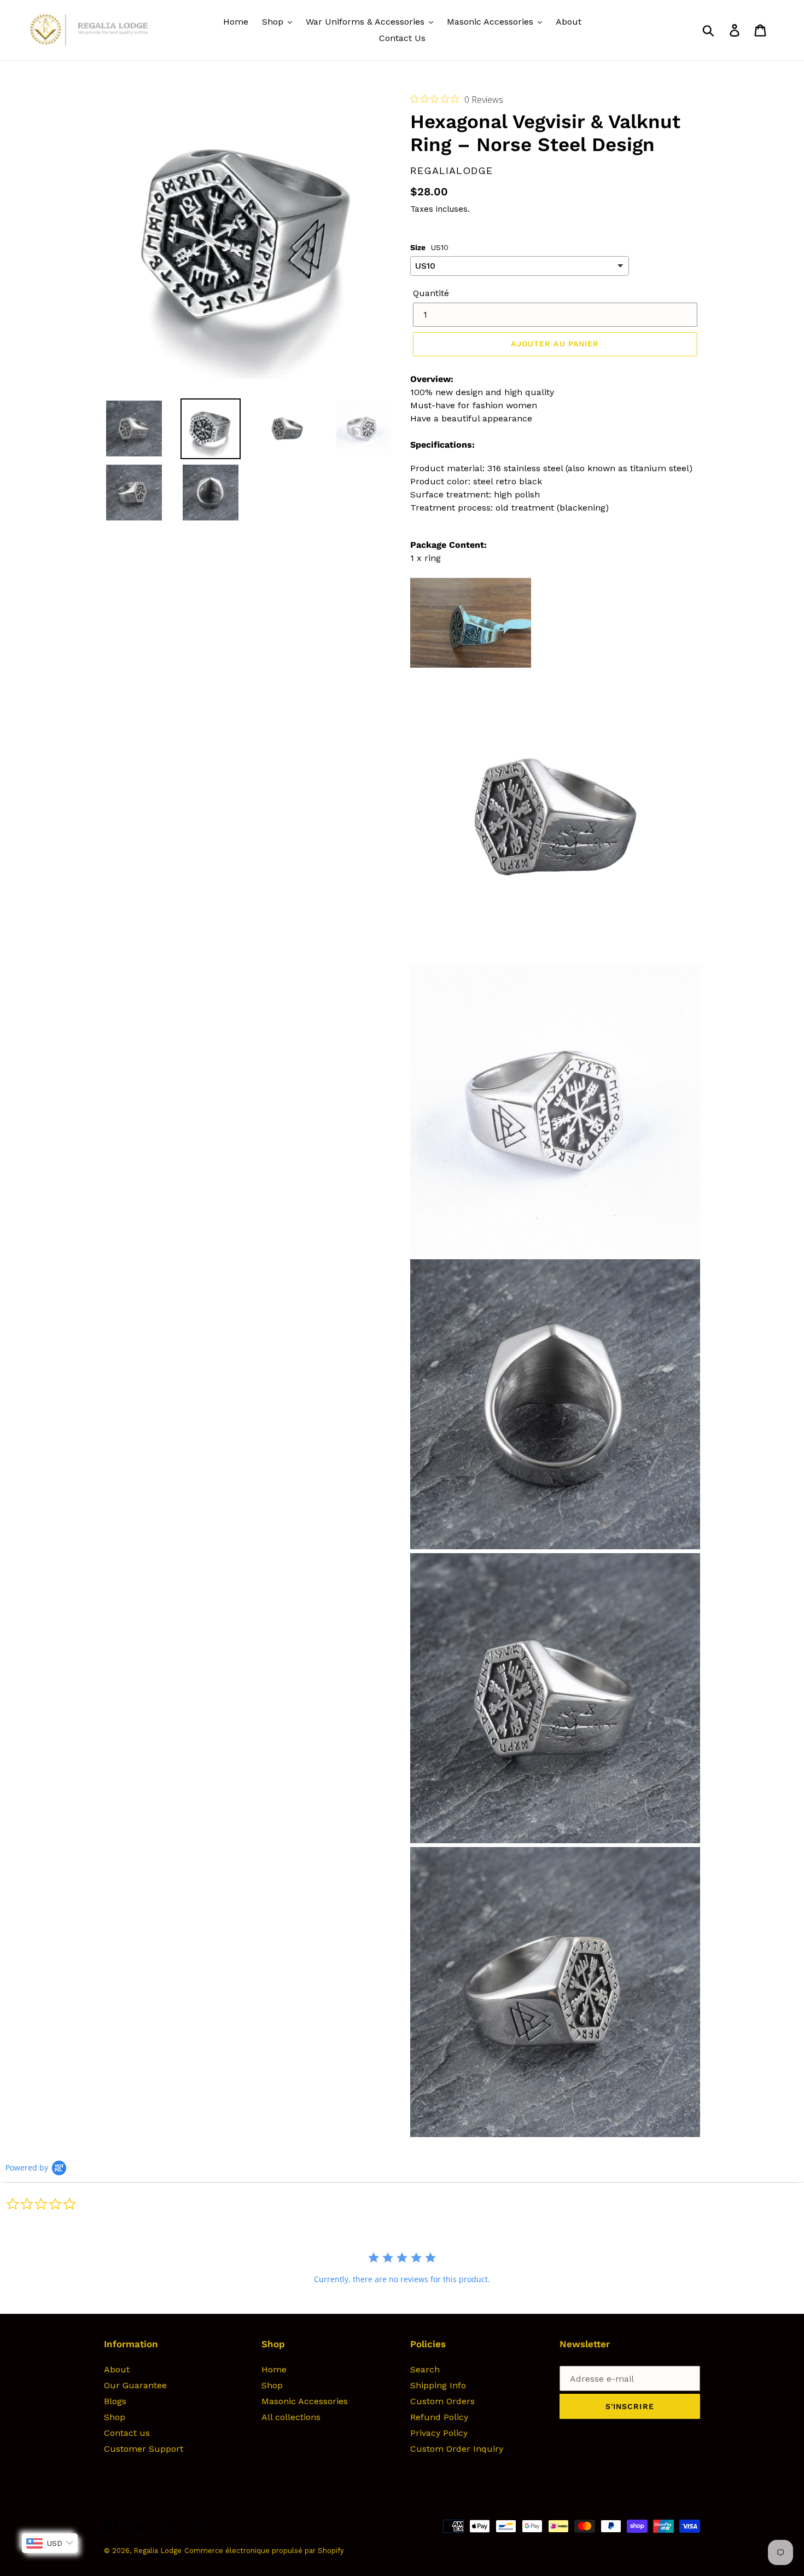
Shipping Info (438, 2385)
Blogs (115, 2401)
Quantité (431, 293)
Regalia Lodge (158, 2551)
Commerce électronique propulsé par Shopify (264, 2551)
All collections (291, 2417)
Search (425, 2369)
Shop (115, 2417)
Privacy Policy (439, 2433)
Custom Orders (442, 2401)
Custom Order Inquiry (457, 2449)
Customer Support (144, 2449)
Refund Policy (439, 2417)
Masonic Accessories (305, 2401)
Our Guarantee (135, 2385)
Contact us (127, 2433)
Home (274, 2369)
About (117, 2369)
